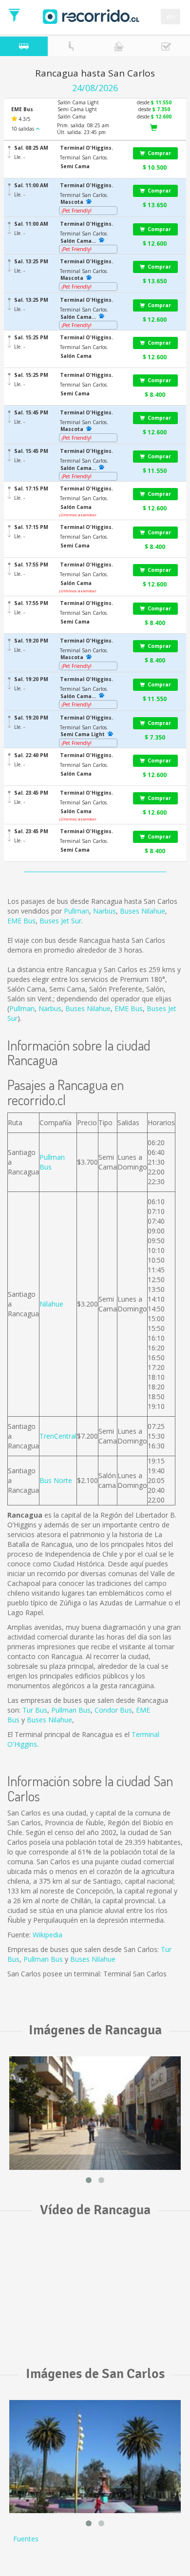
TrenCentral (58, 1436)
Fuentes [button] (26, 2539)
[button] (92, 148)
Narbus (104, 911)
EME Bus (21, 921)
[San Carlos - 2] (95, 2457)
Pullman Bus (71, 1710)
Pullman (76, 911)
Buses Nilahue (142, 911)
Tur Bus (35, 1710)
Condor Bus (113, 1710)
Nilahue (51, 1304)
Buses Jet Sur (60, 921)
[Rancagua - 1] (95, 2113)
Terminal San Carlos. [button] (84, 157)
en (171, 16)
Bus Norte (56, 1480)
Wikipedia (47, 1935)
